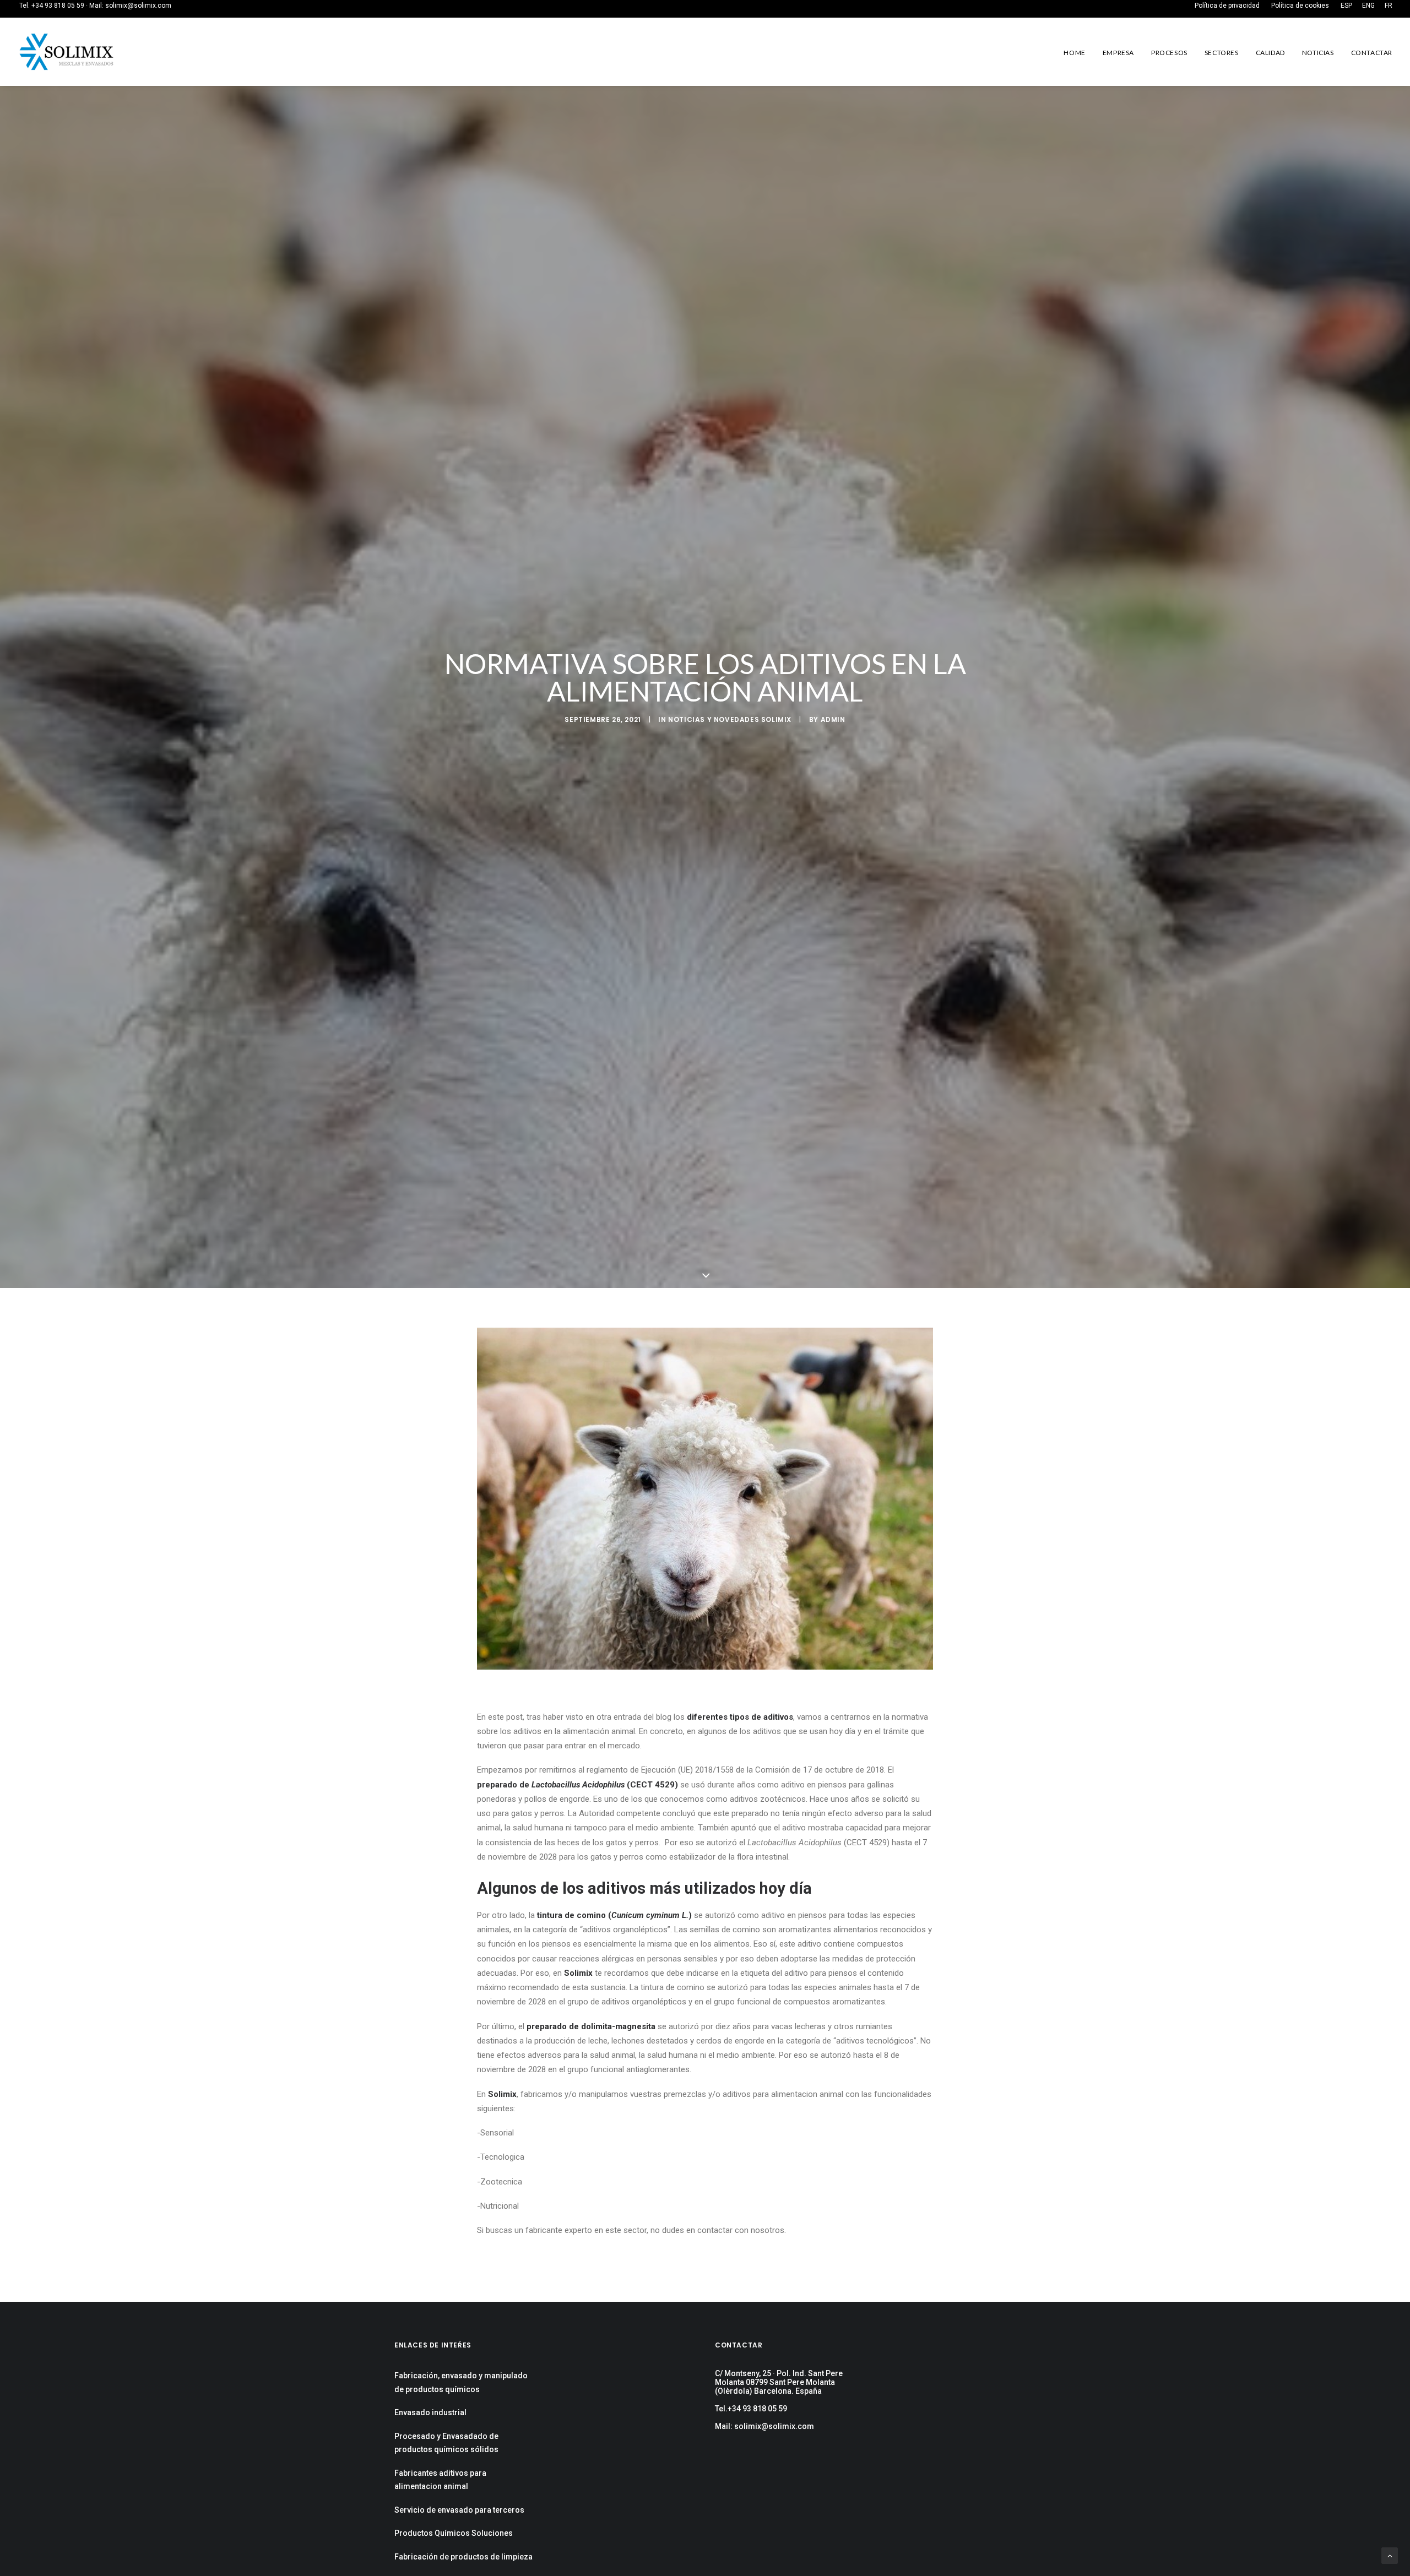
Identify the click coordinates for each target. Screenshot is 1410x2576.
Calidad (1270, 53)
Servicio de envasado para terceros (459, 2510)
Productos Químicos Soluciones (454, 2533)
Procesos (1169, 53)
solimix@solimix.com (138, 6)
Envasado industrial (430, 2412)
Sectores (1222, 53)
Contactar (1372, 53)
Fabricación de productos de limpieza (463, 2557)
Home (1074, 53)
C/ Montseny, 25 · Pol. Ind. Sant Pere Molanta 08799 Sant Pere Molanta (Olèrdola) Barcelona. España (779, 2382)
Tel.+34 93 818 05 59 (751, 2409)
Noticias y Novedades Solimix (730, 719)
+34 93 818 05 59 (58, 6)
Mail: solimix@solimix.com (764, 2426)
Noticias (1318, 53)
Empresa (1118, 53)
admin (833, 719)
